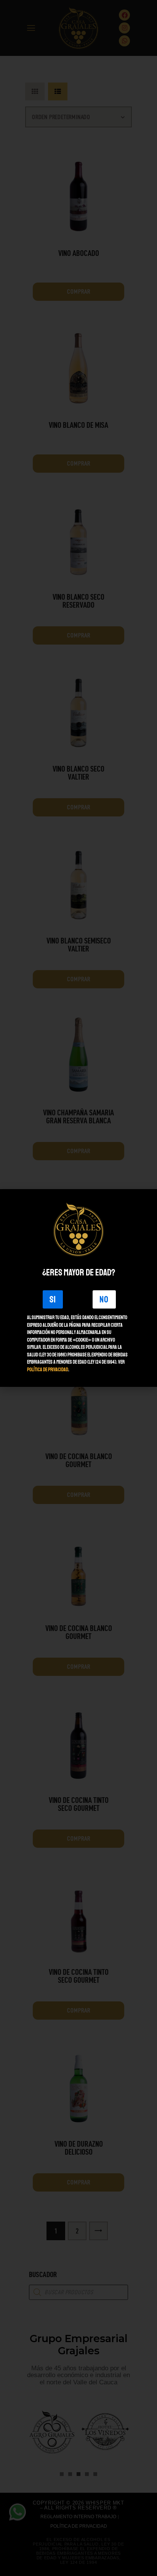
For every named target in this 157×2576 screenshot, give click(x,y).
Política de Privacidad (48, 1370)
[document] (78, 1288)
